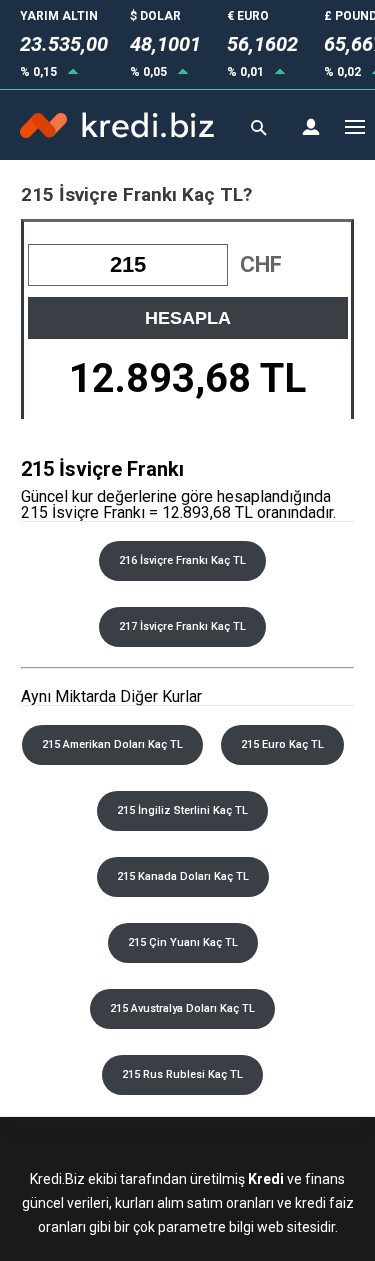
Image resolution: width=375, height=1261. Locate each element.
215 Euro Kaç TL (282, 744)
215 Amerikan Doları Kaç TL (112, 744)
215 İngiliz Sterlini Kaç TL (182, 810)
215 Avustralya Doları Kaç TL (182, 1008)
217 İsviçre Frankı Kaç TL (182, 626)
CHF (261, 264)
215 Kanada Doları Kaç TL (183, 876)
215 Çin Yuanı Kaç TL (183, 942)
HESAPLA (188, 318)
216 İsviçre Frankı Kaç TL (182, 560)
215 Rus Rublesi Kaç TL (182, 1074)
